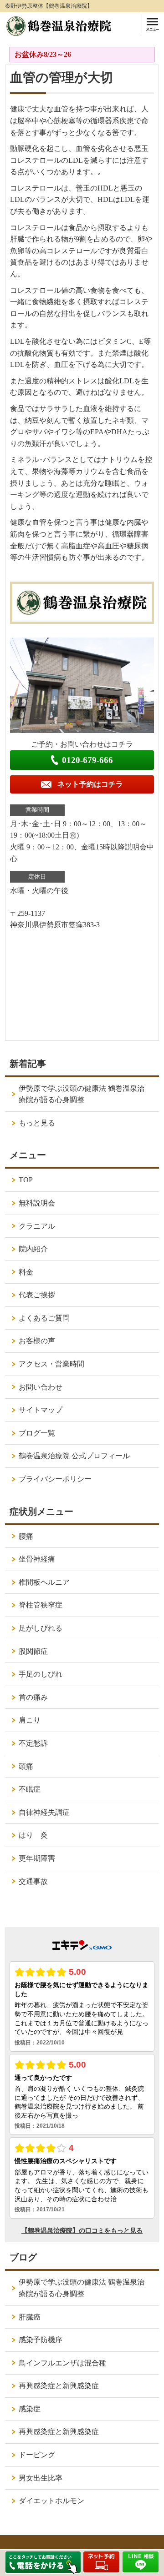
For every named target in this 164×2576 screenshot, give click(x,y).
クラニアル (37, 1226)
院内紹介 (33, 1249)
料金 (26, 1272)
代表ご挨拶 (37, 1295)
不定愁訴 (33, 1743)
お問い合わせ (41, 1387)
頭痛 (26, 1766)
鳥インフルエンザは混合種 (62, 2363)
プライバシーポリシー (55, 1479)
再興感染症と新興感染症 (59, 2386)
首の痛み (33, 1697)
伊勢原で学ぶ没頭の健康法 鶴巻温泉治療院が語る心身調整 (82, 1094)
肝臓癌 (30, 2317)
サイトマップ (41, 1410)
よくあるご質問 (44, 1318)
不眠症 (30, 1789)
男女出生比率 (41, 2478)
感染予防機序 (41, 2340)
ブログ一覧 (37, 1433)
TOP (26, 1180)
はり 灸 (33, 1835)
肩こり (30, 1720)
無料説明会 (37, 1203)
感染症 (30, 2409)
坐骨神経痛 (37, 1559)
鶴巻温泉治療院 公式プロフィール (74, 1456)
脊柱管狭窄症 (41, 1605)
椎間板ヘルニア (44, 1582)
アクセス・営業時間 (51, 1364)
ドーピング (37, 2455)
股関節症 (33, 1651)
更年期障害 (37, 1858)
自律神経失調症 (44, 1812)
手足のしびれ (41, 1674)
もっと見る (37, 1123)
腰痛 (26, 1536)
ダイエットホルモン (51, 2501)
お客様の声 (37, 1341)
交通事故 (33, 1881)
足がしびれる (41, 1628)
